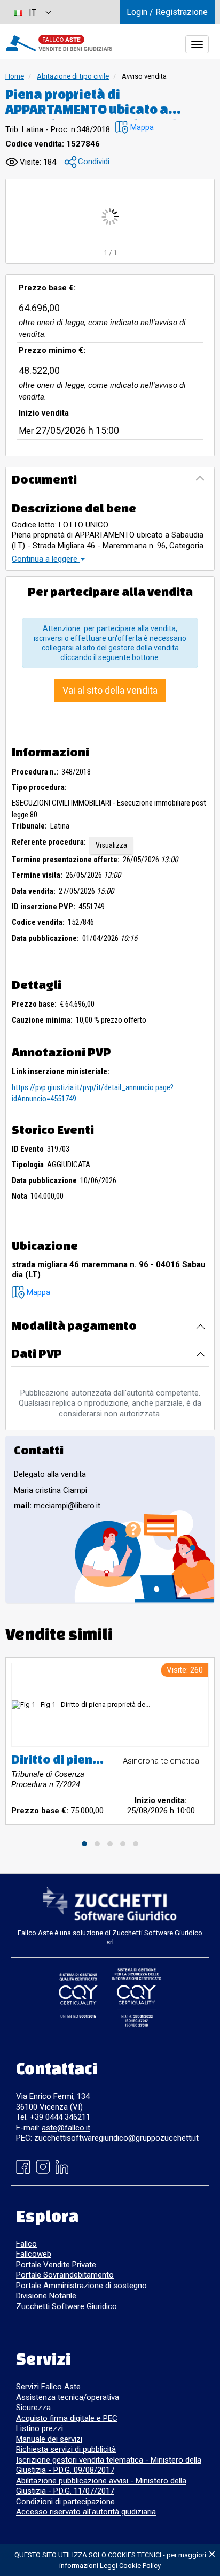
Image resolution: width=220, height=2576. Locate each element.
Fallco (26, 2244)
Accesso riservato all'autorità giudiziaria (86, 2512)
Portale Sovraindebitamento (65, 2275)
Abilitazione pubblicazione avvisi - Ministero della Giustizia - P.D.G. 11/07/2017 (101, 2486)
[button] (135, 128)
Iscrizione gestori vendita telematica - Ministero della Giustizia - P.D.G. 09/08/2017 (109, 2465)
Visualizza (111, 845)
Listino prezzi (40, 2428)
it (33, 13)
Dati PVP (37, 1353)
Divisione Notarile (46, 2296)
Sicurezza (33, 2408)
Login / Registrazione (167, 12)
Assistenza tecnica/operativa (68, 2397)
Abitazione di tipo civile (73, 76)
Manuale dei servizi (49, 2439)
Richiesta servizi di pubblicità (66, 2449)
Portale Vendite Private (56, 2265)
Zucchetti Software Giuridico (66, 2306)
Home (15, 76)
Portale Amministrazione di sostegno (81, 2286)
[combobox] (32, 12)
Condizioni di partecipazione (65, 2502)
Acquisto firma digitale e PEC (67, 2418)
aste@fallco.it (66, 2128)
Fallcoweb (34, 2254)
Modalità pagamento (74, 1325)
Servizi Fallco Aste (48, 2387)
